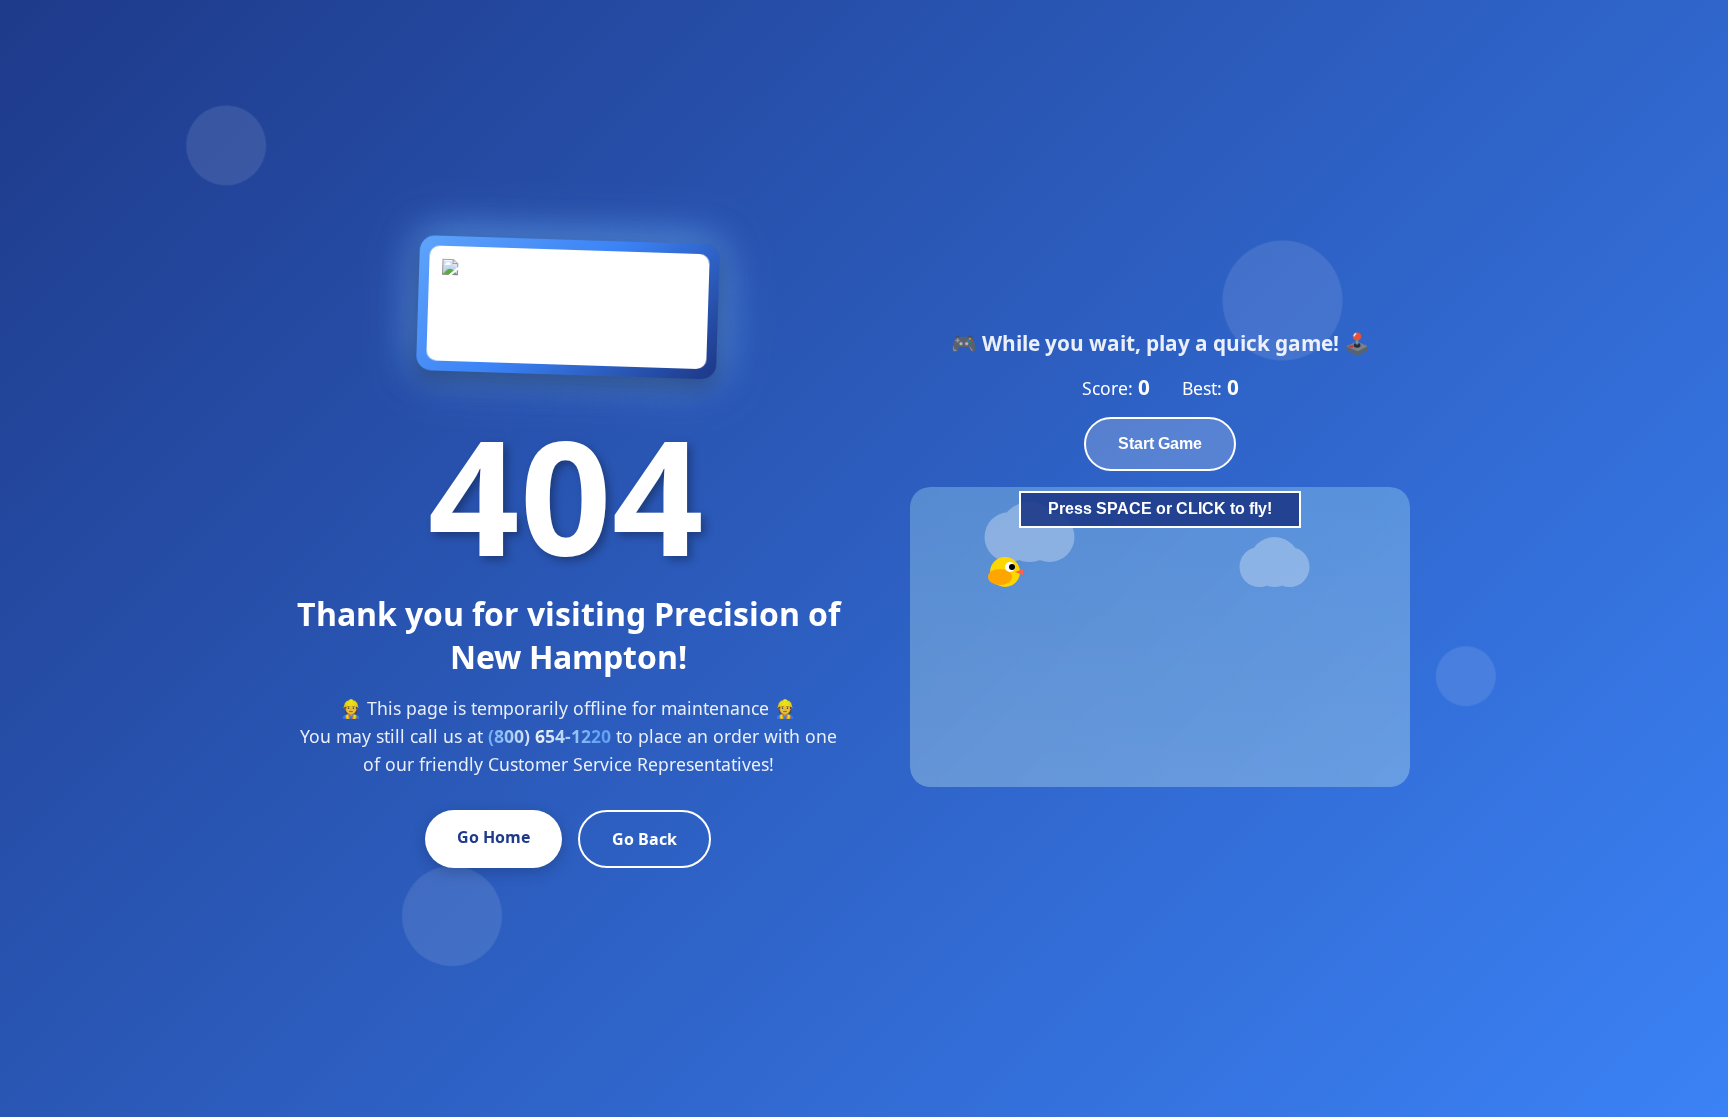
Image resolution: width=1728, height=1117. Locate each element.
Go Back (644, 839)
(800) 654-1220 (549, 736)
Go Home (493, 837)
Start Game (1160, 443)
